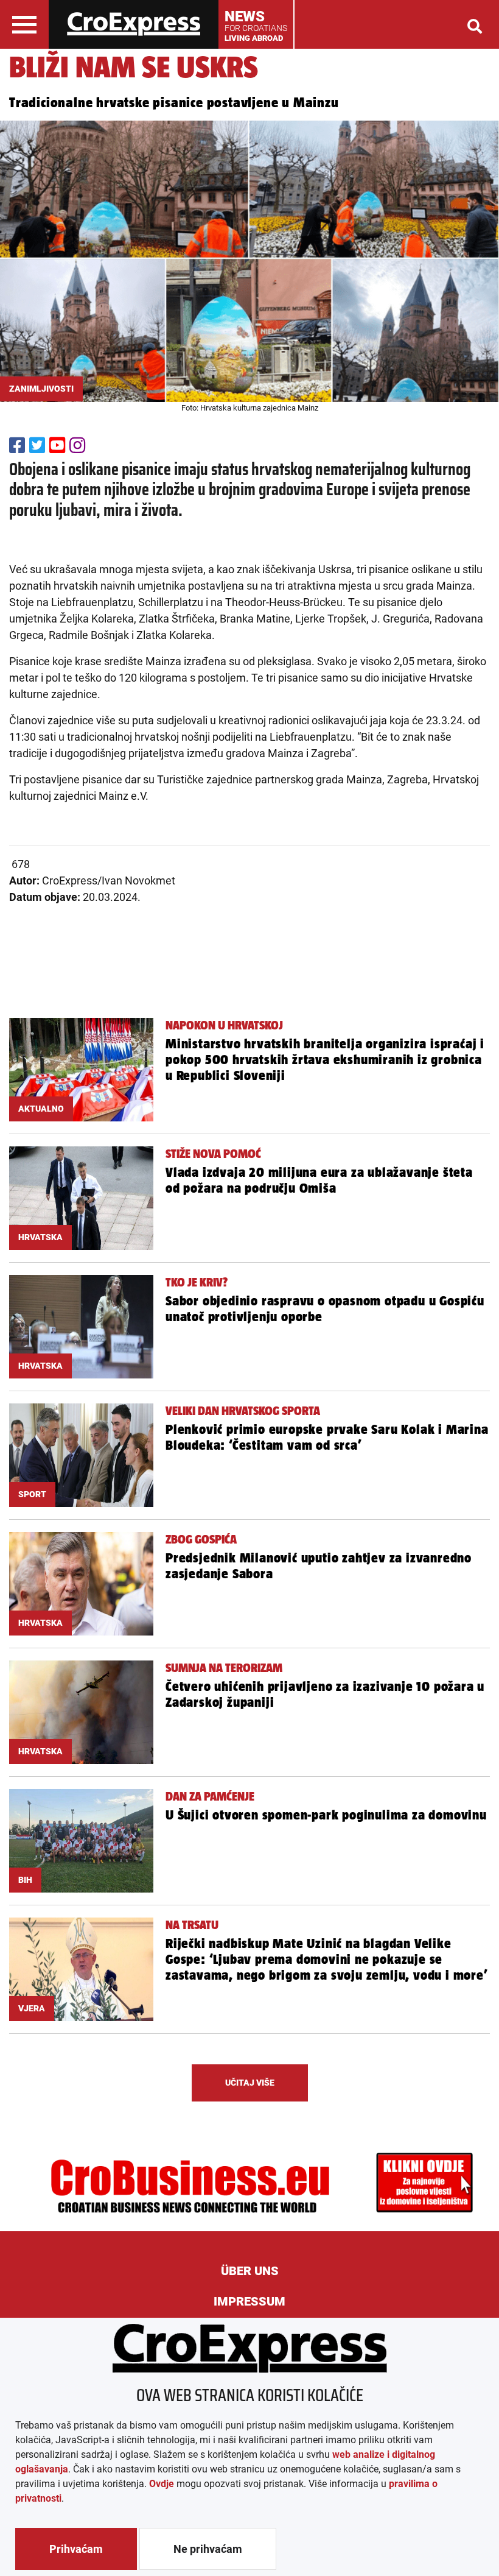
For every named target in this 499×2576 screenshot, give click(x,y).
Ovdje (162, 2484)
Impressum (249, 2301)
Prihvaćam (76, 2549)
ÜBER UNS (250, 2271)
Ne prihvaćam (208, 2549)
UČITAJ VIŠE (250, 2083)
